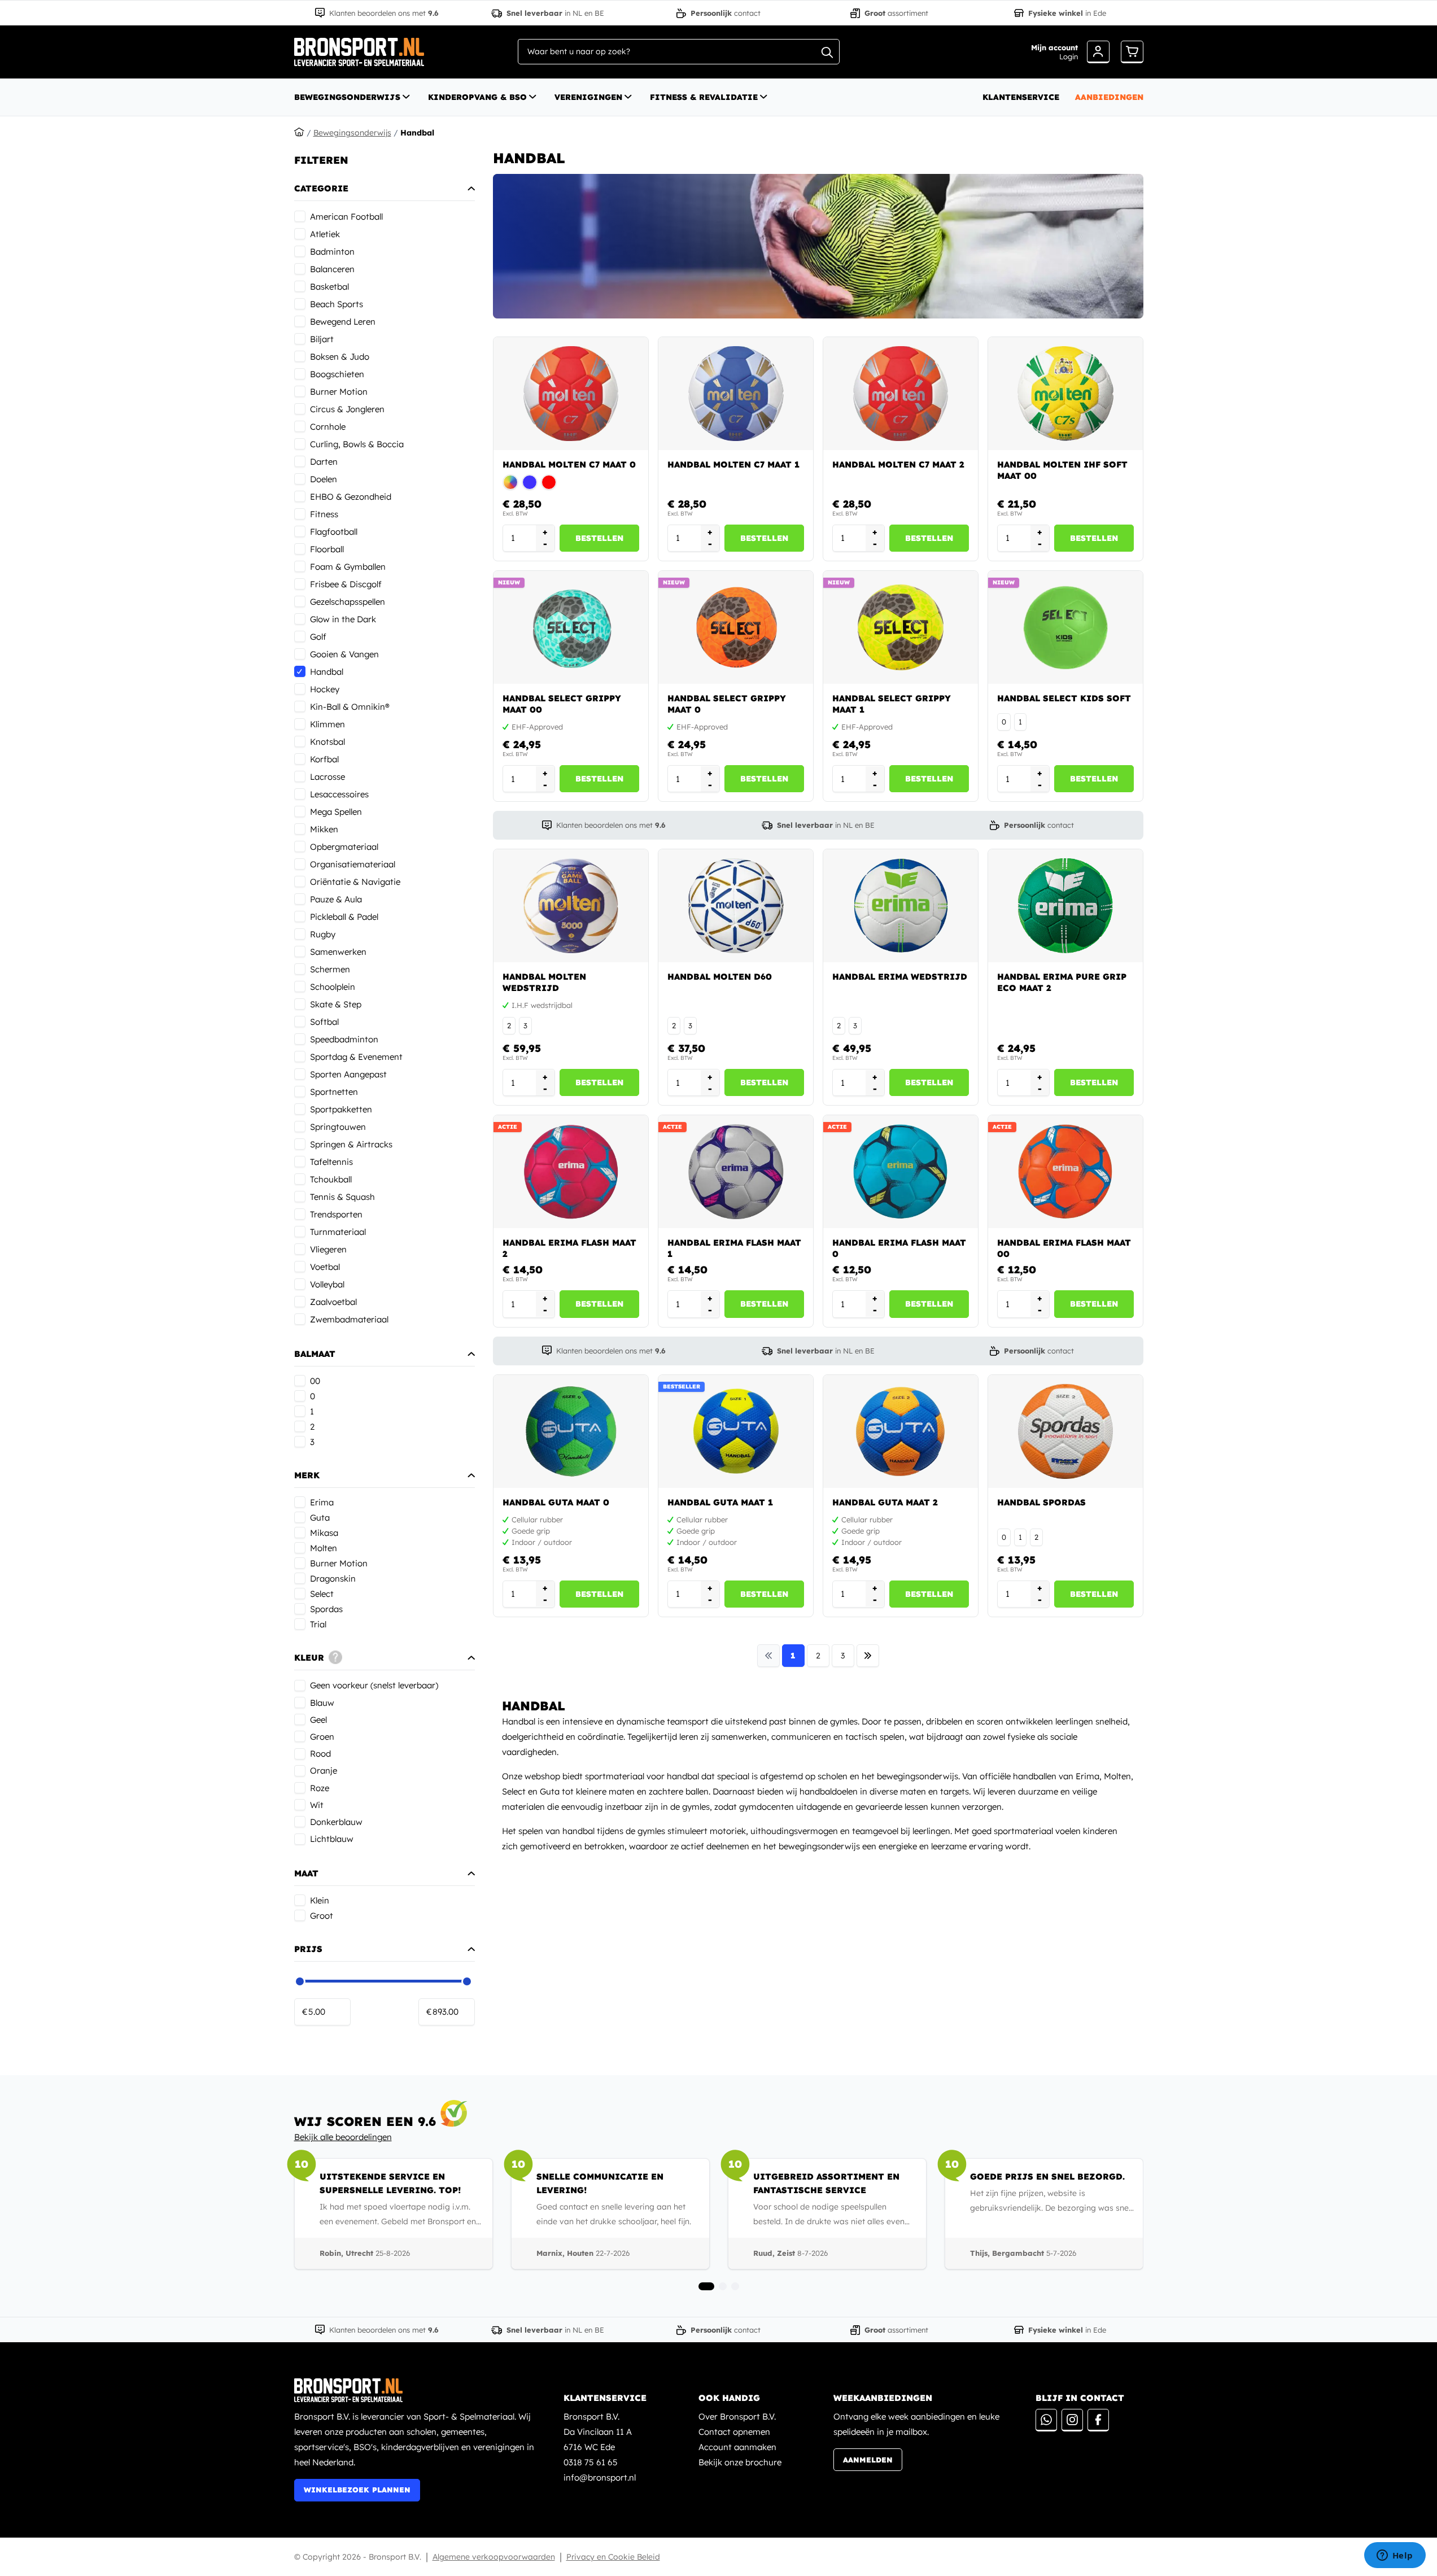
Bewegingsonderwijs (347, 97)
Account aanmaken (737, 2447)
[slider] (300, 1981)
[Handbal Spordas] (1065, 1431)
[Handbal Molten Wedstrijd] (571, 906)
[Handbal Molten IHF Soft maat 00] (1065, 394)
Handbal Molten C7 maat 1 (733, 464)
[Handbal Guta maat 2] (901, 1431)
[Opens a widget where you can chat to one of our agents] (1395, 2556)
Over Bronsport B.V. (737, 2416)
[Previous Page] (768, 1656)
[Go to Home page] (359, 52)
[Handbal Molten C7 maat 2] (901, 394)
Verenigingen (588, 97)
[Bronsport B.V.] (416, 2390)
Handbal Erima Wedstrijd (900, 977)
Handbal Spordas (1041, 1502)
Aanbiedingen (1109, 97)
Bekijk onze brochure (740, 2462)
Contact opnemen (734, 2432)
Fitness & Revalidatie (704, 97)
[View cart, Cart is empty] (1132, 52)
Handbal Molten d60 (720, 977)
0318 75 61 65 (591, 2462)
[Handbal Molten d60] (736, 906)
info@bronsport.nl (600, 2477)
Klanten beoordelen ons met (384, 13)
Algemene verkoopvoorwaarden (494, 2557)
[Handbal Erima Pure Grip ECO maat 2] (1065, 906)
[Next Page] (868, 1656)
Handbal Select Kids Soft (1064, 698)
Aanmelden (868, 2460)
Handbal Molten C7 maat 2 (898, 464)
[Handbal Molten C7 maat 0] (571, 394)
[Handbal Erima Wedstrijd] (901, 906)
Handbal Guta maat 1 (720, 1502)
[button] (385, 160)
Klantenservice (1021, 97)
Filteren (321, 160)
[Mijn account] (1098, 52)
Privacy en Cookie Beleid (613, 2557)
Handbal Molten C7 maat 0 (569, 464)
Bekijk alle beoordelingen (343, 2137)
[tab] (706, 2286)
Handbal (417, 133)
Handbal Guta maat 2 (885, 1502)
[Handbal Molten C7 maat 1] (736, 394)
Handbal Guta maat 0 (556, 1502)
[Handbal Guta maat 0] (571, 1431)
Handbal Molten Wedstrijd (544, 982)
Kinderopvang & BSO (477, 97)
